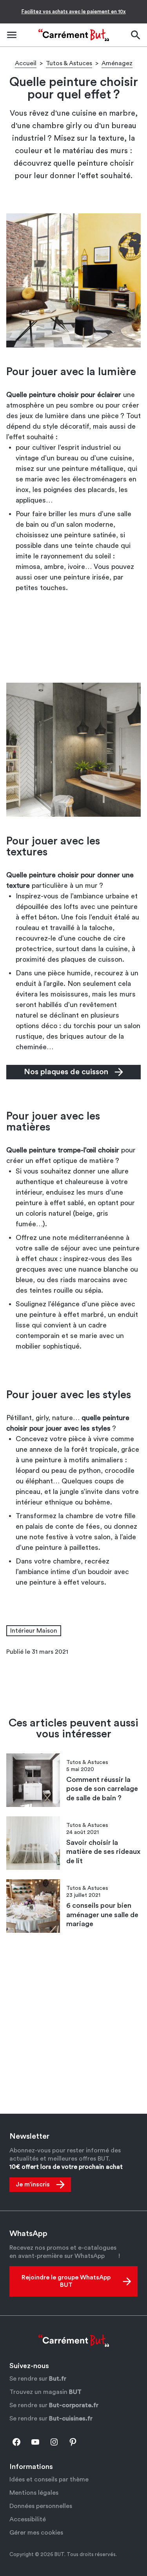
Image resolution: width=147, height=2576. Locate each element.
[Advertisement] (74, 640)
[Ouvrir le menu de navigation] (12, 35)
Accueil (26, 63)
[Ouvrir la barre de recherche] (135, 35)
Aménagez (117, 63)
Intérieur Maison (34, 1631)
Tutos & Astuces (69, 63)
